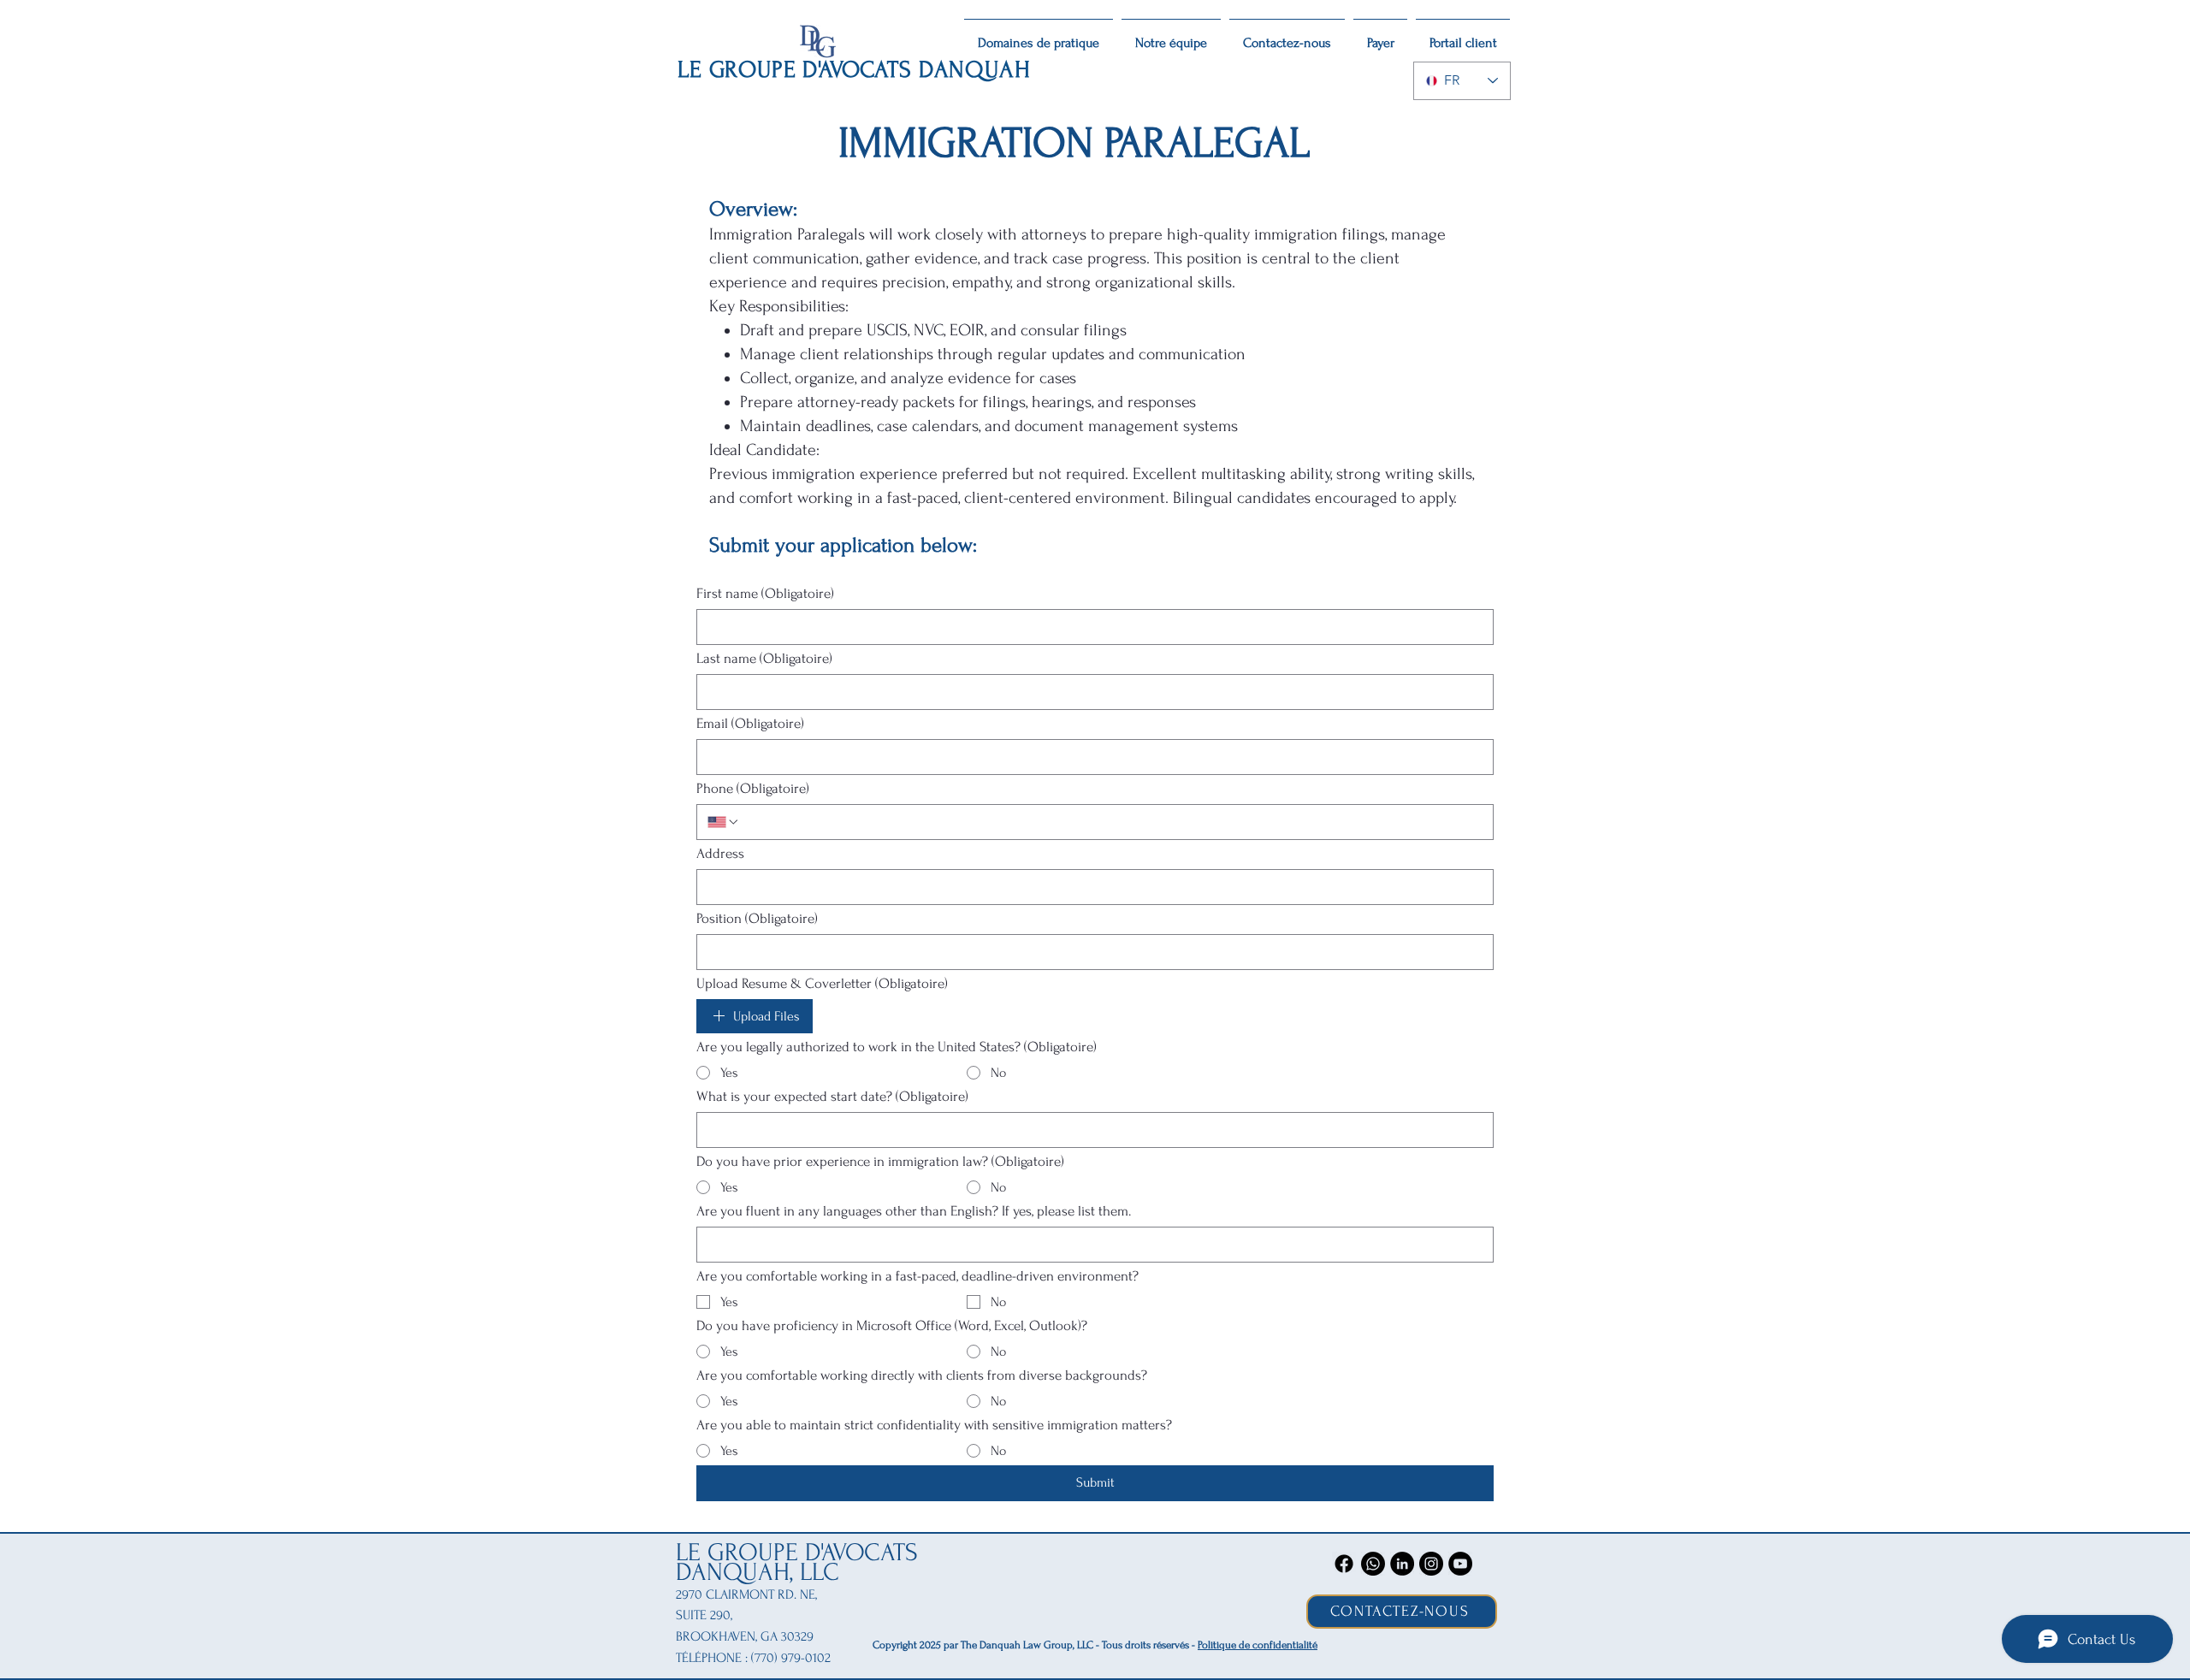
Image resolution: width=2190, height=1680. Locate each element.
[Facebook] (1344, 1564)
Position (757, 918)
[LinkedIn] (1402, 1564)
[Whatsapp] (1373, 1564)
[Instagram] (1431, 1564)
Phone (753, 788)
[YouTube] (1460, 1564)
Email (750, 723)
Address (720, 853)
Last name (764, 658)
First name (765, 593)
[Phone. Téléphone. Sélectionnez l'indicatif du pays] (724, 822)
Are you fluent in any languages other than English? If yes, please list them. (914, 1211)
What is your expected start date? (832, 1096)
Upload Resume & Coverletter (822, 983)
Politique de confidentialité (1258, 1645)
